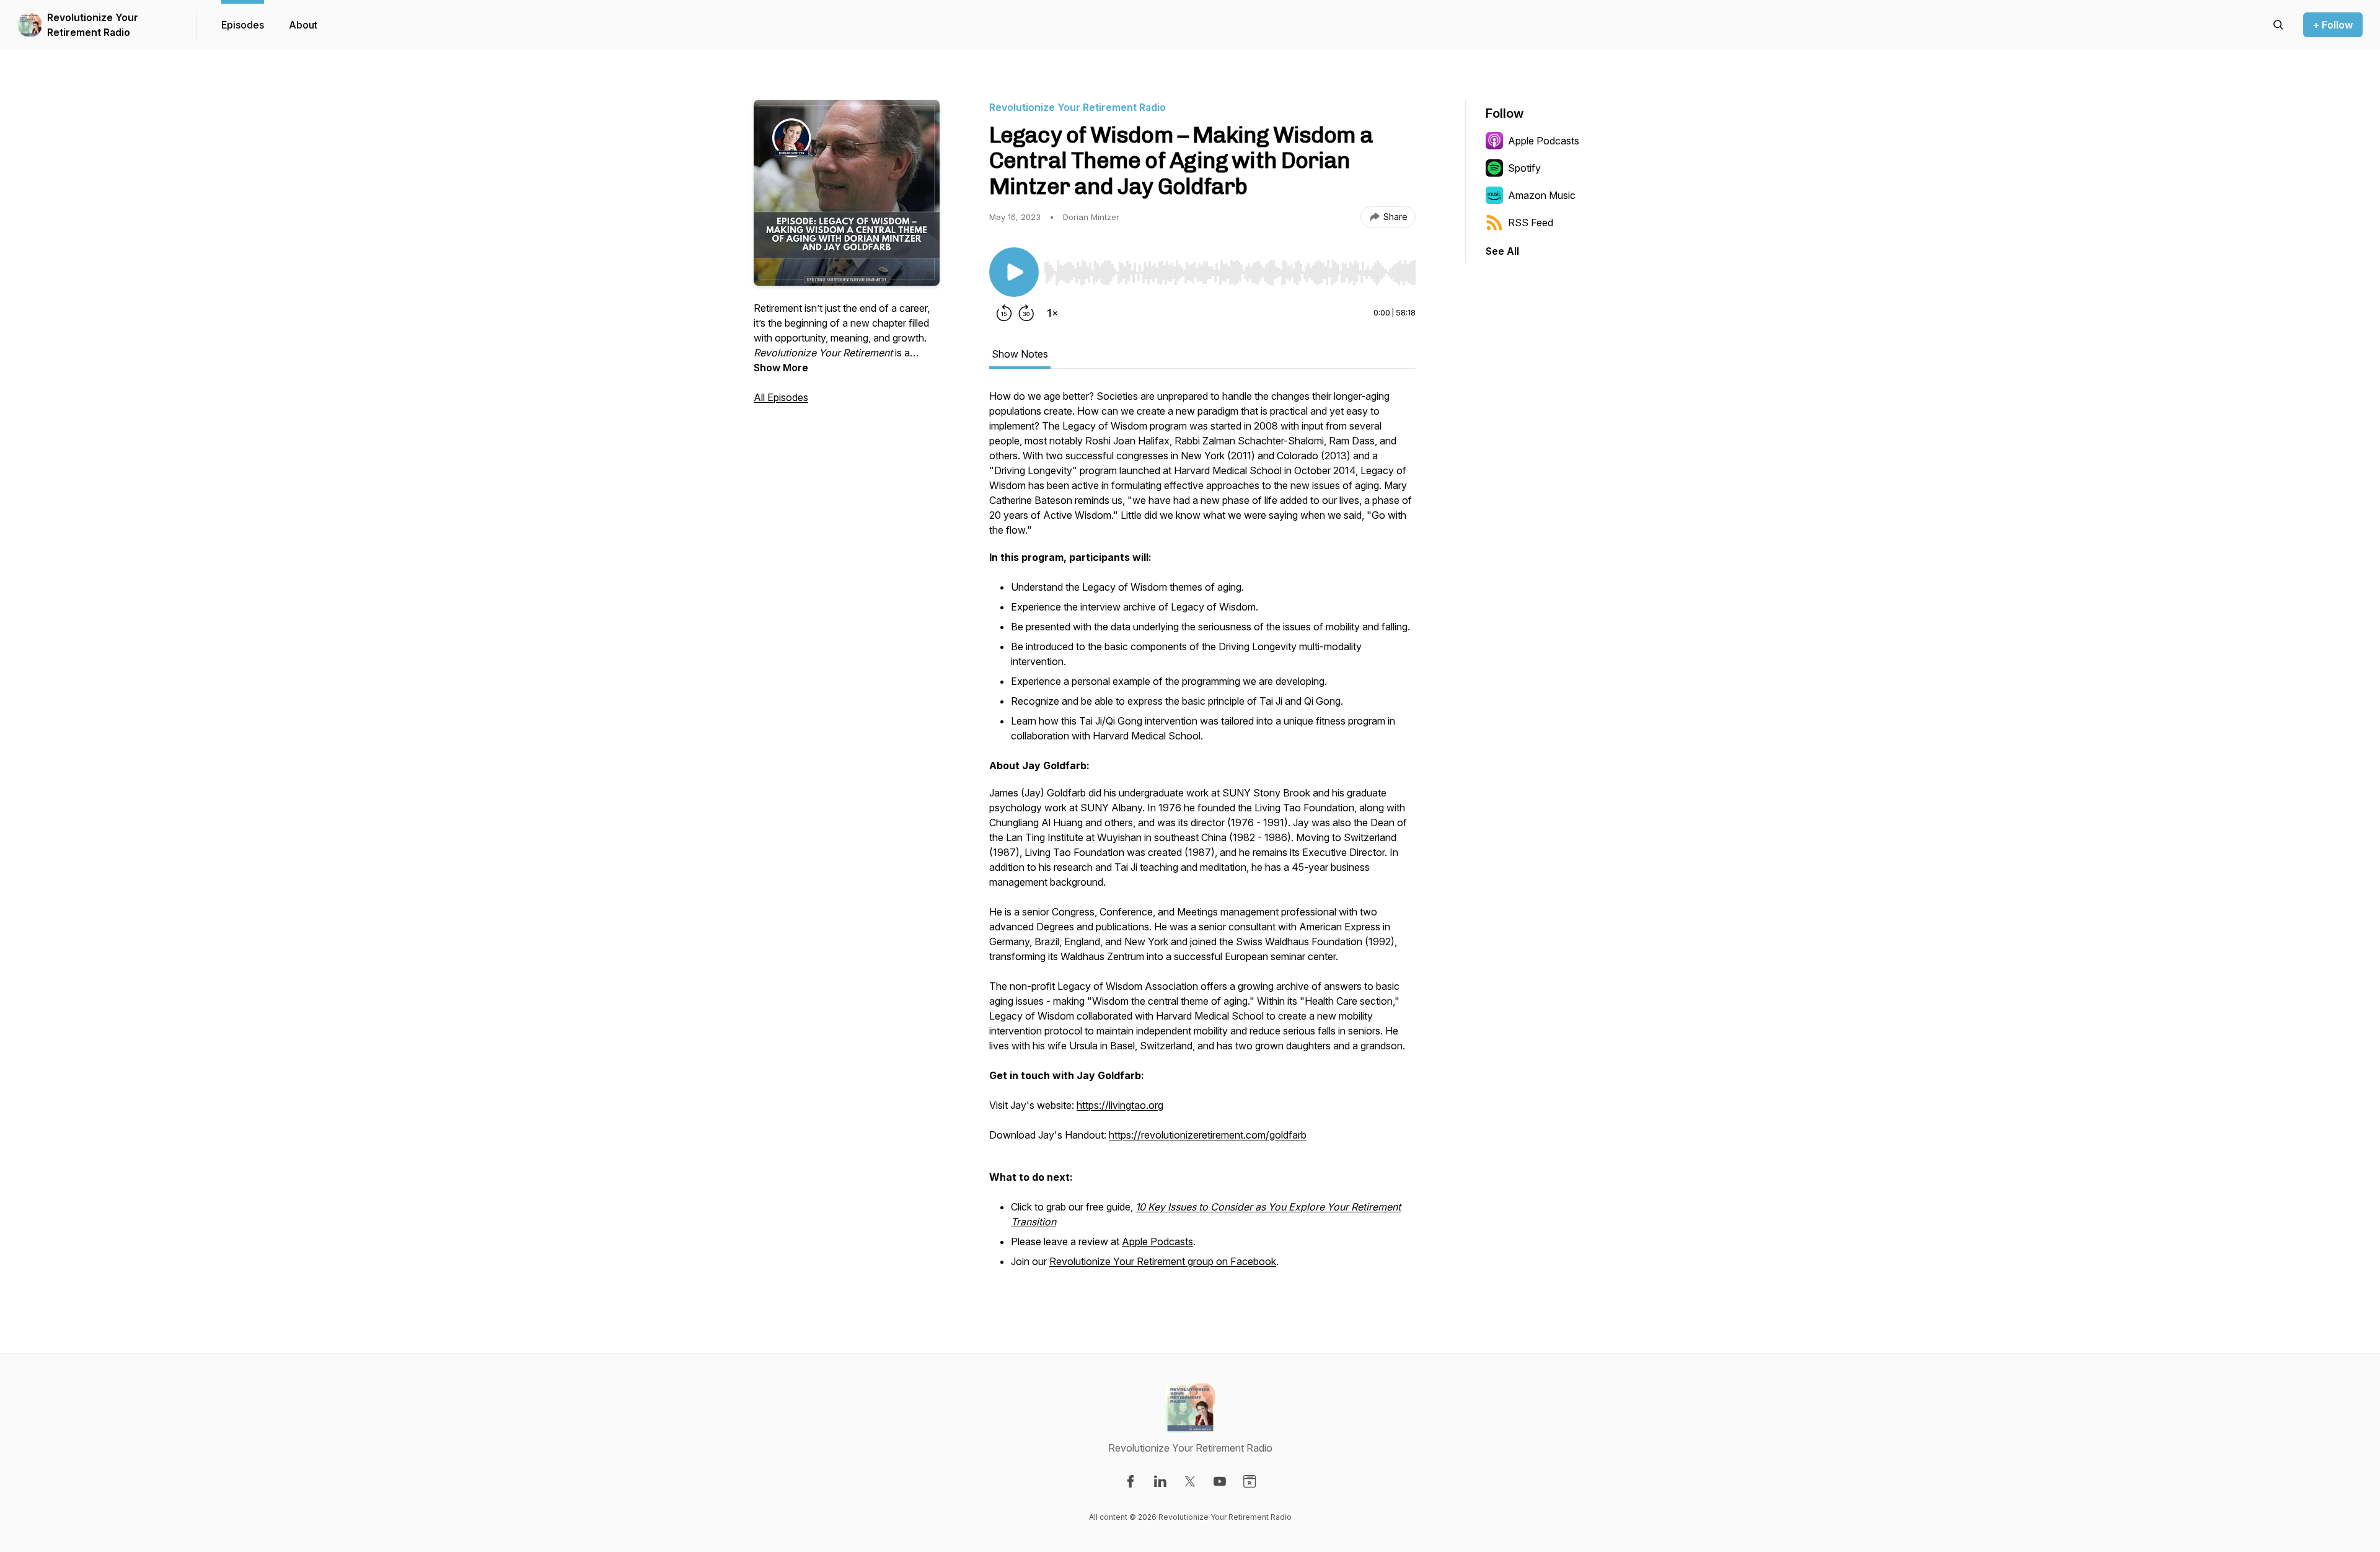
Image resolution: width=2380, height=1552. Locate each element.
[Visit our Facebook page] (1130, 1481)
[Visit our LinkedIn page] (1160, 1481)
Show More (781, 368)
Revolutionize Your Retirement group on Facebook (1163, 1261)
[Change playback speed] (1052, 313)
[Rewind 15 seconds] (1004, 313)
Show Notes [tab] (1020, 354)
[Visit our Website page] (1249, 1481)
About (303, 25)
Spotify (1524, 168)
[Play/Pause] (1014, 272)
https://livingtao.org (1120, 1105)
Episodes (243, 25)
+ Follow (2333, 25)
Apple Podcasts (1157, 1241)
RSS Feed (1531, 223)
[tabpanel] (1202, 836)
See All (1502, 251)
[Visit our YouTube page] (1220, 1481)
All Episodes (781, 397)
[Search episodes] (2278, 25)
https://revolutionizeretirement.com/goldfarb (1208, 1135)
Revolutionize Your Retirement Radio (93, 25)
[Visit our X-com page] (1190, 1481)
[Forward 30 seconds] (1026, 313)
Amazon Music (1542, 195)
